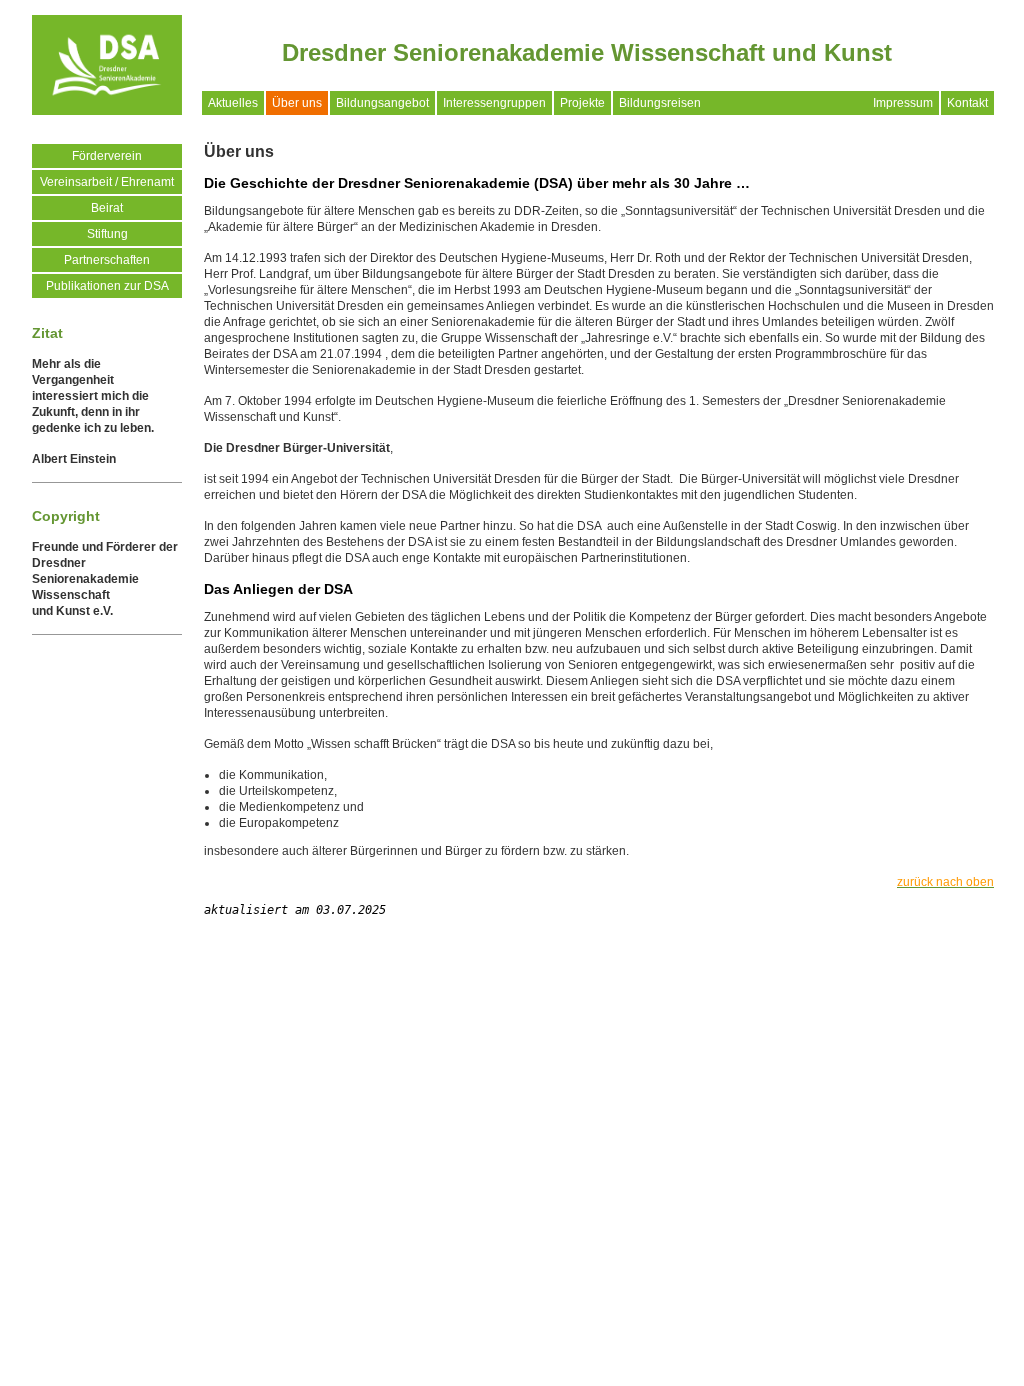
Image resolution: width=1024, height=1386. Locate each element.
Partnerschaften (107, 260)
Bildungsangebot (382, 103)
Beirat (107, 208)
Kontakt (967, 103)
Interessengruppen (494, 103)
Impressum (903, 103)
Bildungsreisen (660, 103)
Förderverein (107, 156)
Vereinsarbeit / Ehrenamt (107, 182)
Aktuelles (233, 103)
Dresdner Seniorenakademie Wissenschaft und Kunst (587, 52)
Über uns (297, 103)
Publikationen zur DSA (107, 286)
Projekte (582, 103)
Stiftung (107, 234)
